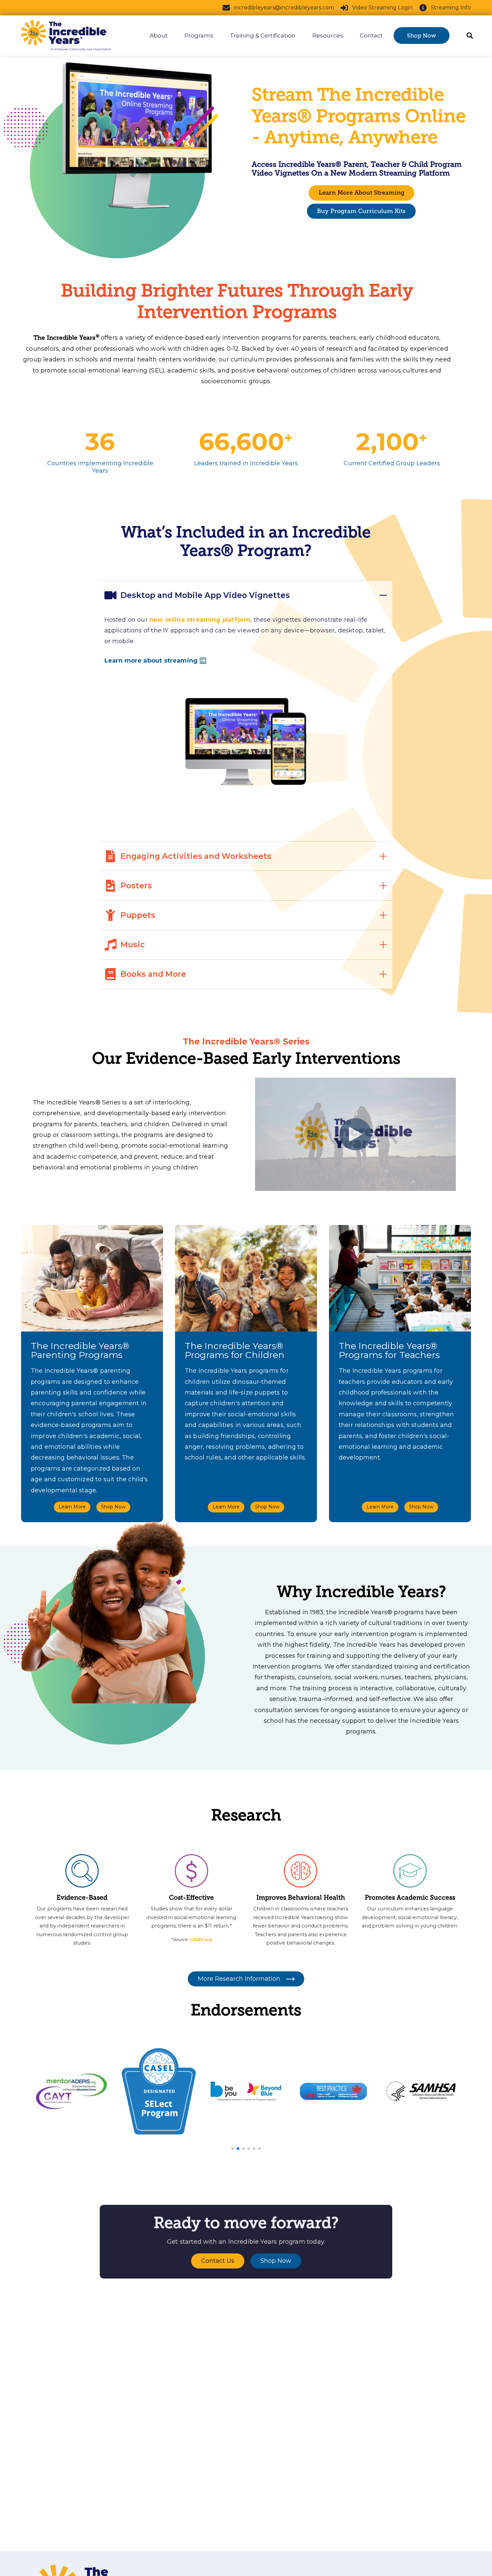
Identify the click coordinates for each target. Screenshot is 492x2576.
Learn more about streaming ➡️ (156, 661)
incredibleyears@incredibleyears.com (284, 8)
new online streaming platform (200, 620)
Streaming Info (451, 8)
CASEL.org (200, 1939)
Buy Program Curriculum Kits (361, 211)
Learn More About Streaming (361, 193)
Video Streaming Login (382, 8)
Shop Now (422, 36)
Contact (371, 36)
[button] (233, 2149)
